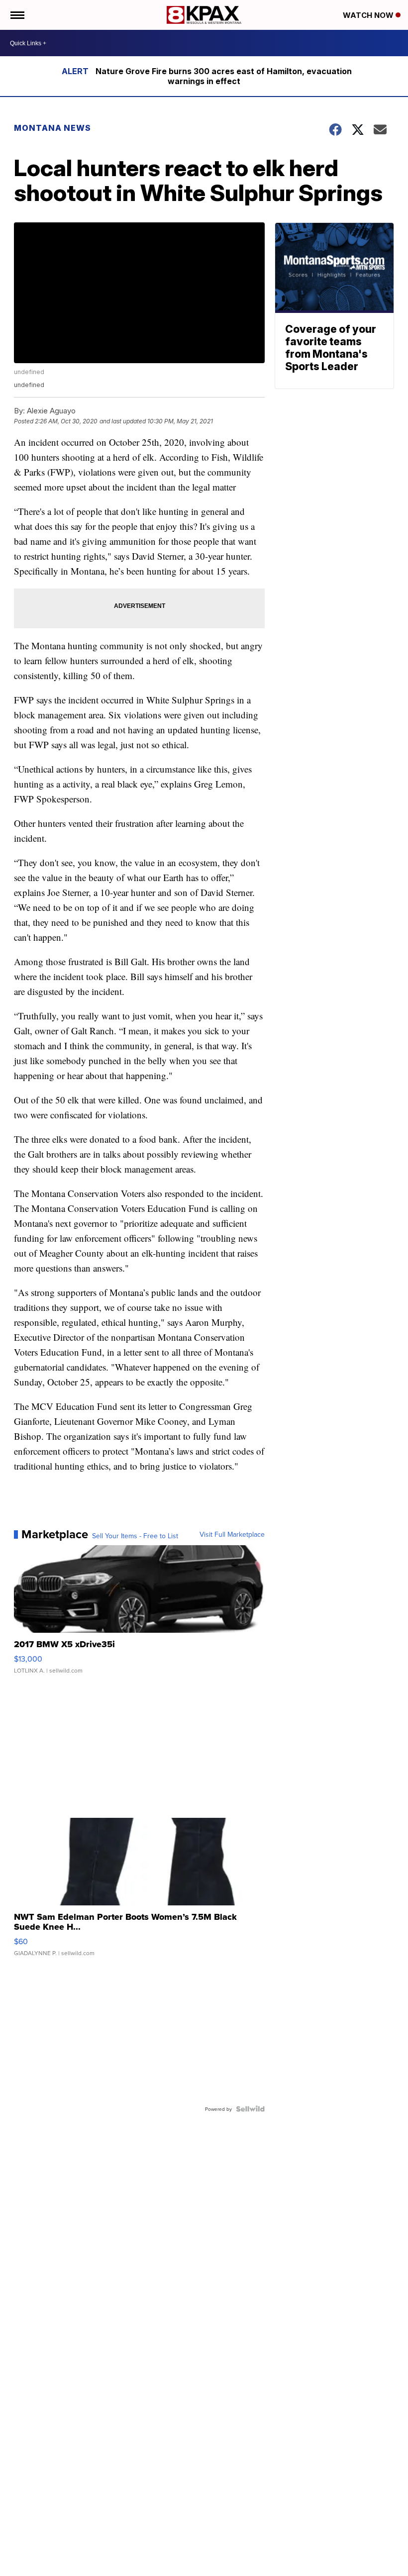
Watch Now (369, 15)
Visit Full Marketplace (232, 1534)
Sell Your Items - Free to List (135, 1536)
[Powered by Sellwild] (250, 2109)
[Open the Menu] (17, 15)
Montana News (52, 128)
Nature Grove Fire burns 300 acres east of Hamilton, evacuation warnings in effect (224, 76)
